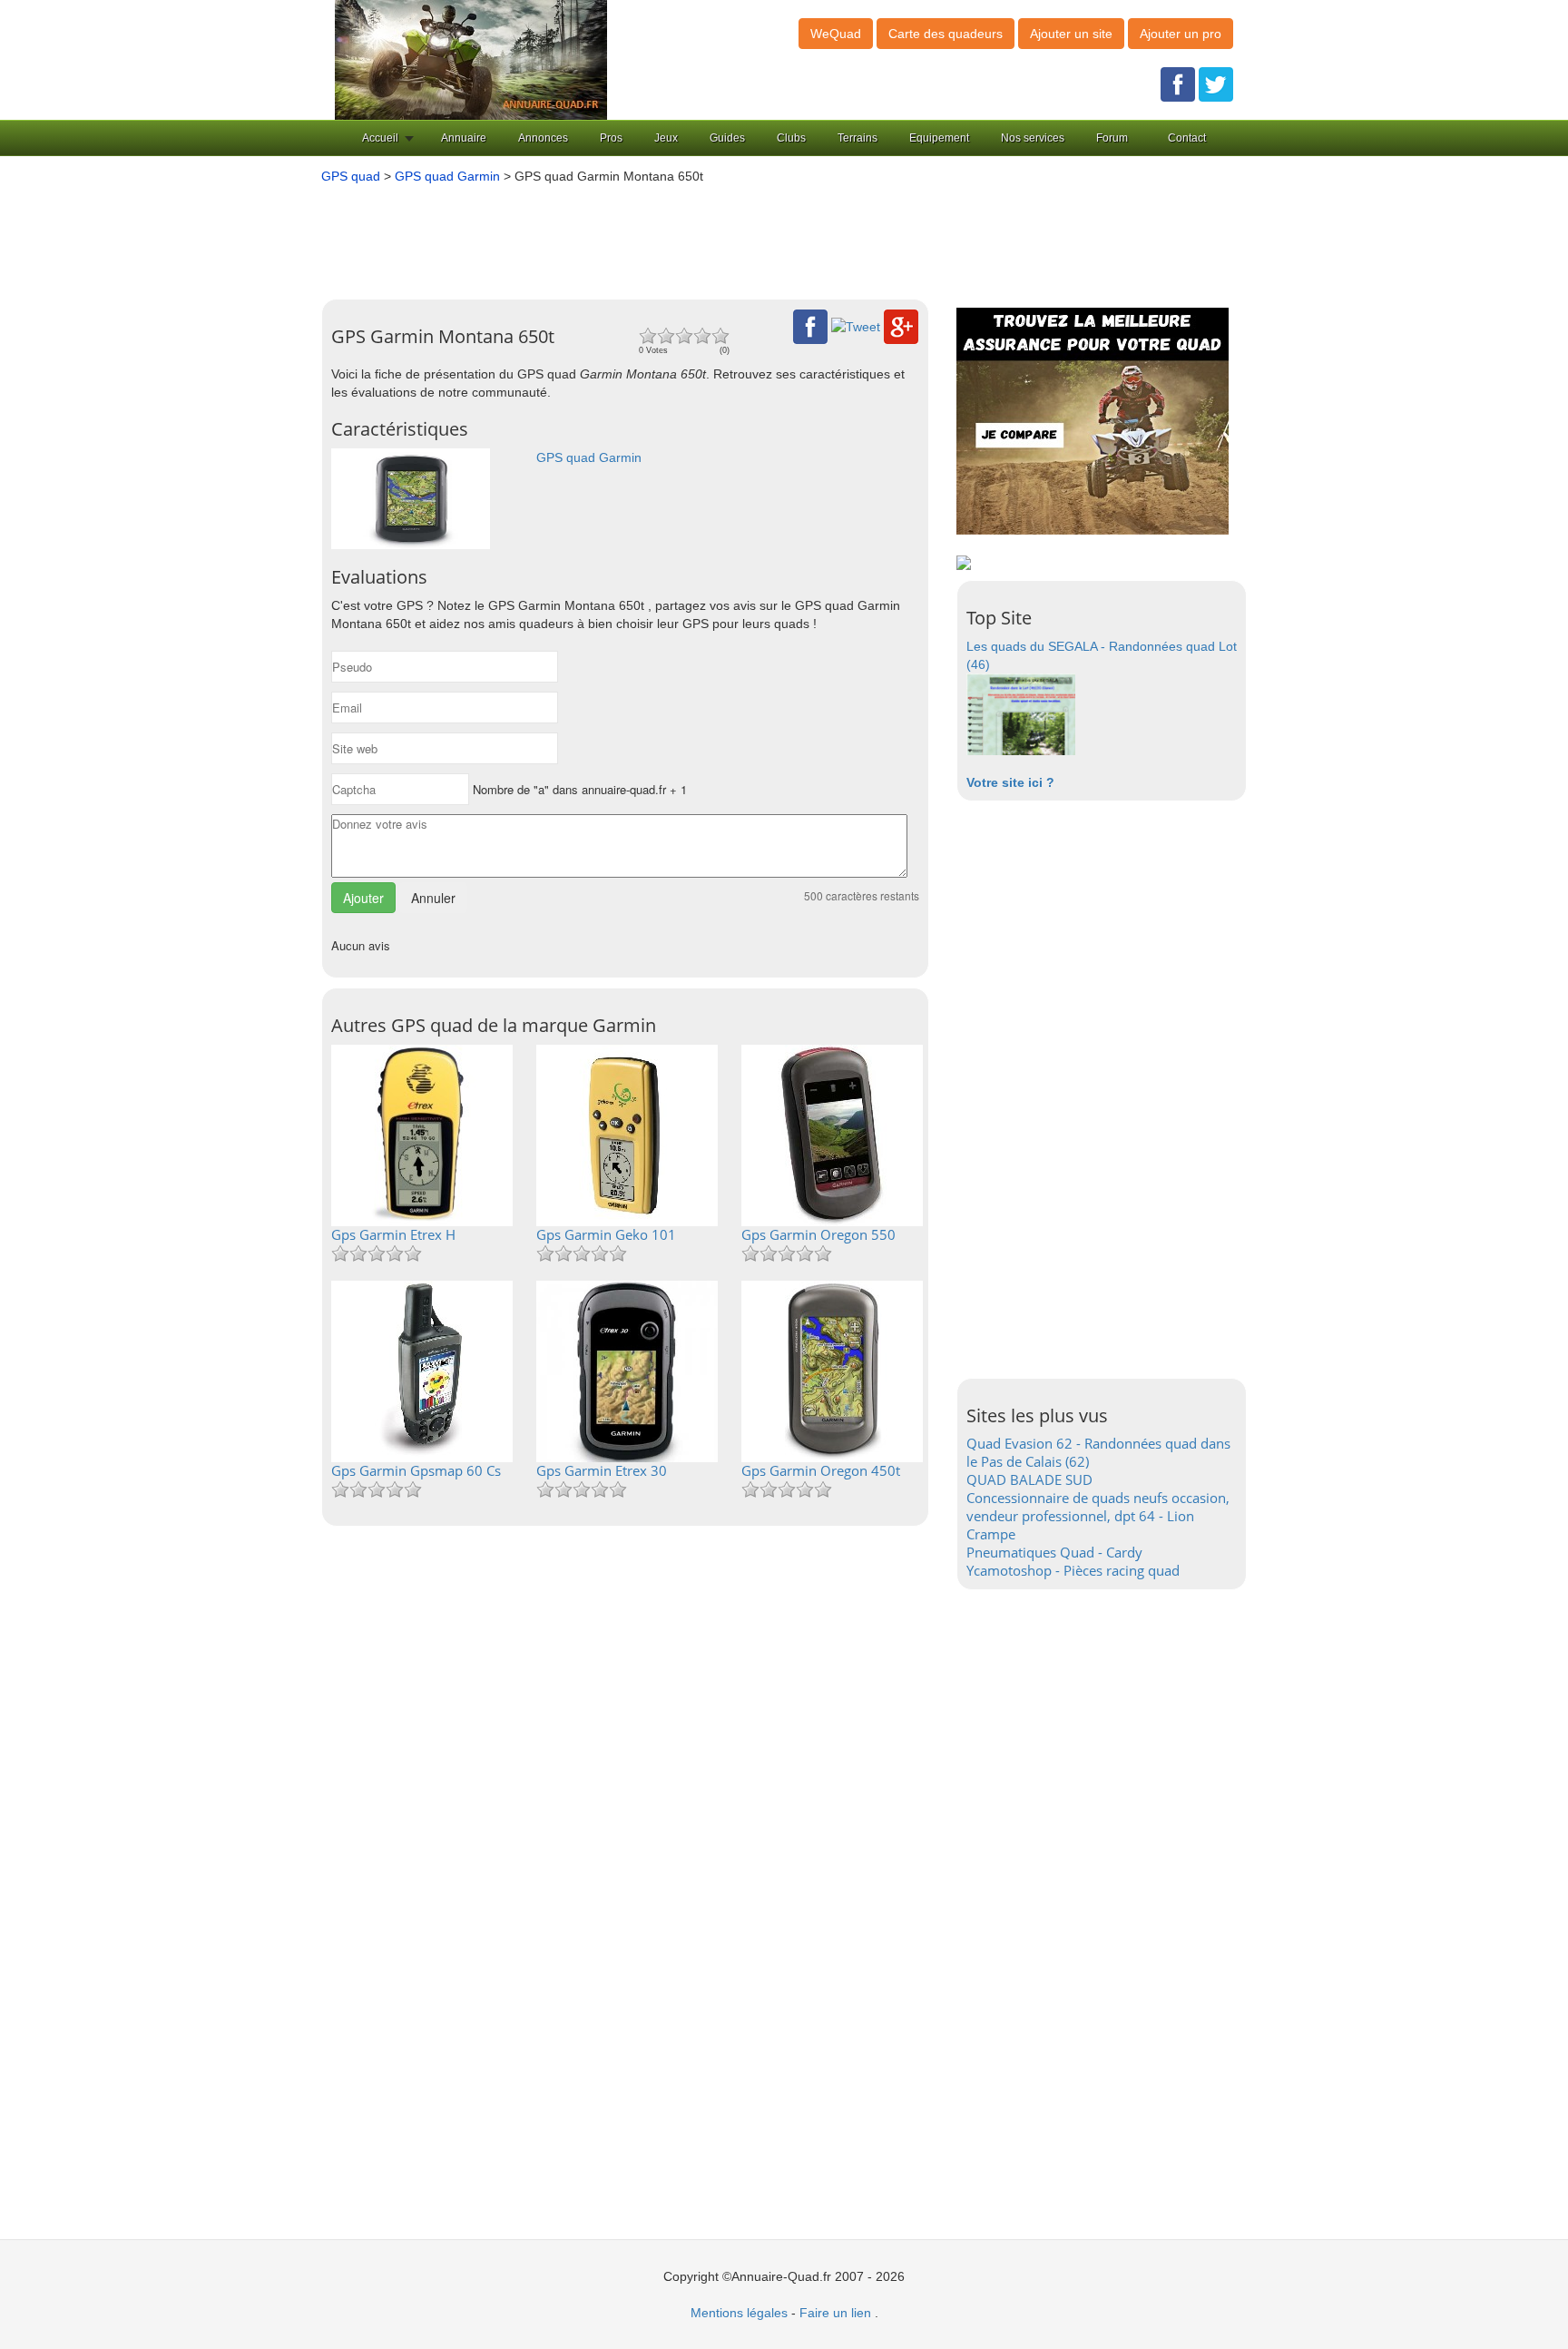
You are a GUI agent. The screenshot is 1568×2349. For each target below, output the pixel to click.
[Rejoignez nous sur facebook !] (1178, 84)
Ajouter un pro (1181, 34)
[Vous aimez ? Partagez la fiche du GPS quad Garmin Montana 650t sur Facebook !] (810, 326)
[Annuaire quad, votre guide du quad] (471, 59)
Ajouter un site (1071, 34)
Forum (1112, 138)
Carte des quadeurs (946, 34)
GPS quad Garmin (447, 176)
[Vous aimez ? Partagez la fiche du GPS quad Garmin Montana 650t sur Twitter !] (856, 326)
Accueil (380, 138)
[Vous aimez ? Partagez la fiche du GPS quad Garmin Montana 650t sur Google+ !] (901, 326)
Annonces (543, 138)
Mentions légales (739, 2313)
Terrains (857, 138)
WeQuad (836, 34)
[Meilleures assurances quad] (1093, 420)
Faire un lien (835, 2313)
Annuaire (464, 138)
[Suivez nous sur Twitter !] (1216, 84)
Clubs (791, 138)
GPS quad (351, 176)
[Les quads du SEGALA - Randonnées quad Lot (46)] (1021, 713)
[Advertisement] (757, 235)
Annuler (433, 898)
